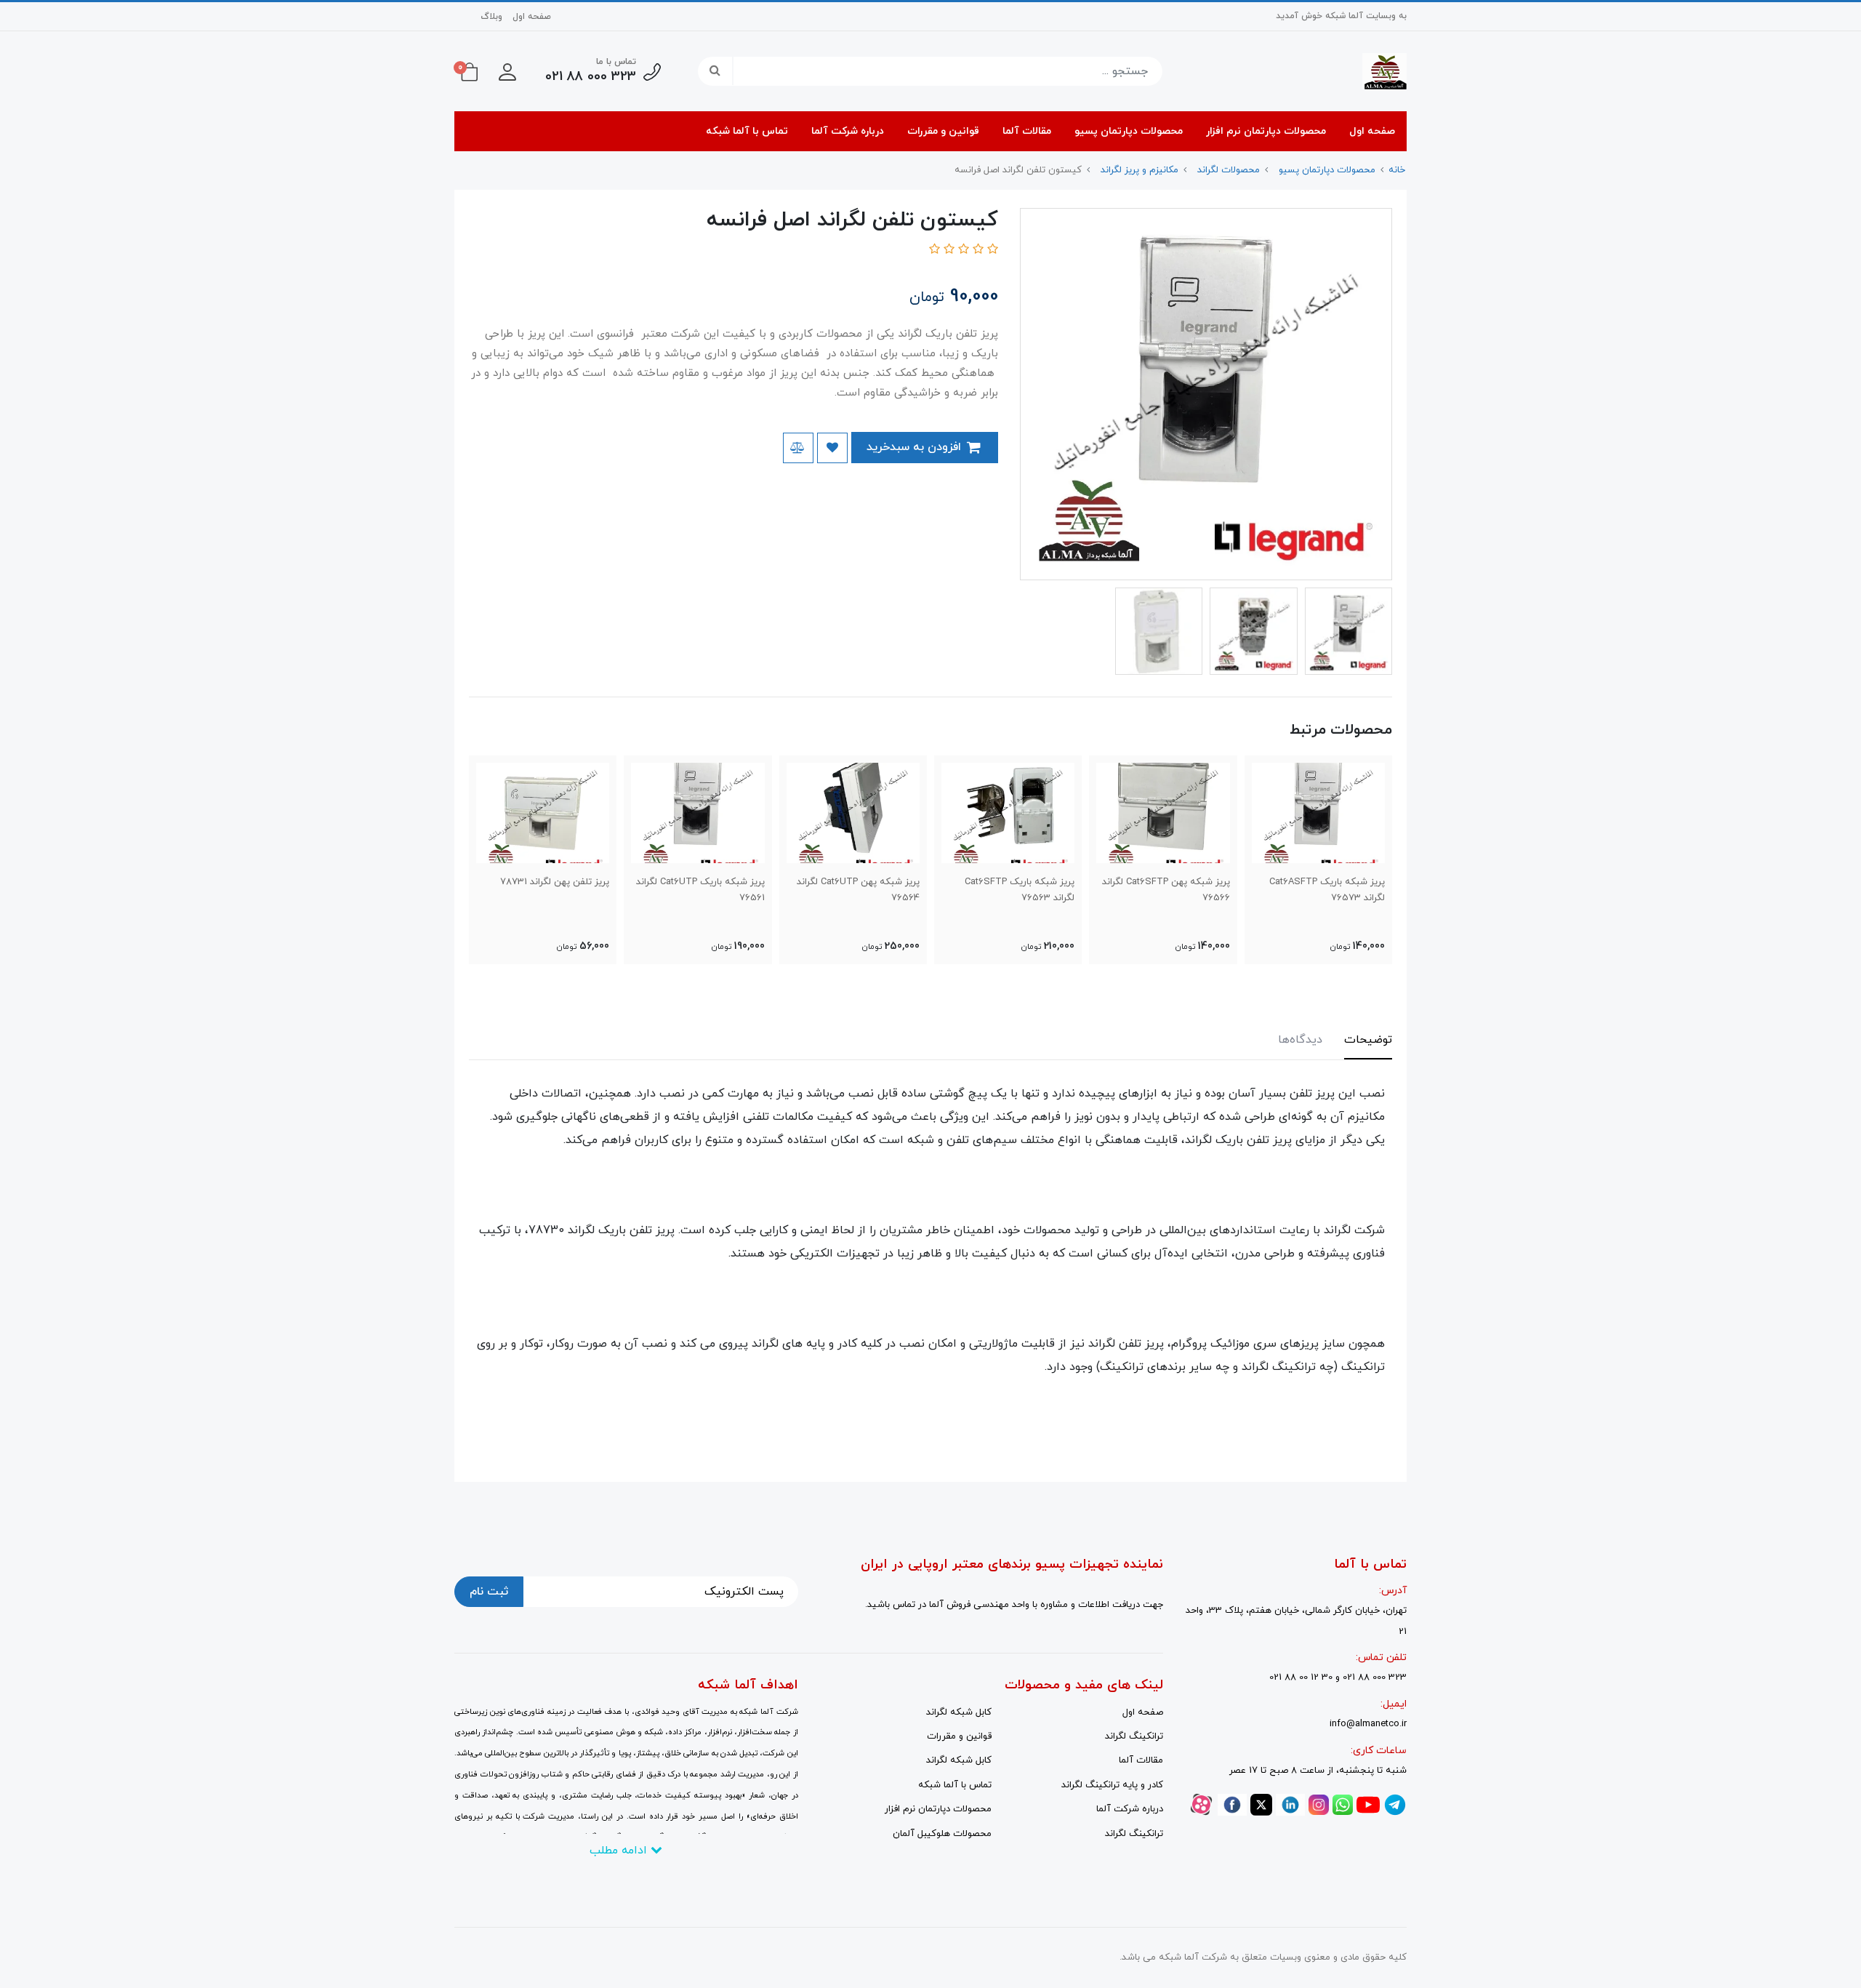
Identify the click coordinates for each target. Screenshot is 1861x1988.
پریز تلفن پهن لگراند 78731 (555, 882)
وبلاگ (491, 17)
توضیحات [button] (1368, 1040)
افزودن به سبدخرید (916, 447)
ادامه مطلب (620, 1851)
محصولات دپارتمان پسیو (1129, 131)
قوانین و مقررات (943, 131)
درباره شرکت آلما (848, 131)
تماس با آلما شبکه (747, 131)
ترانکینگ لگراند (1134, 1736)
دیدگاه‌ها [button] (1300, 1040)
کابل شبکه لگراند (959, 1712)
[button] (507, 71)
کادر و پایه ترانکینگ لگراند (1112, 1785)
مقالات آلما (1027, 131)
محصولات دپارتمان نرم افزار (1266, 131)
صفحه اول (532, 17)
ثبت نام (489, 1592)
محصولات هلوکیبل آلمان (942, 1834)
